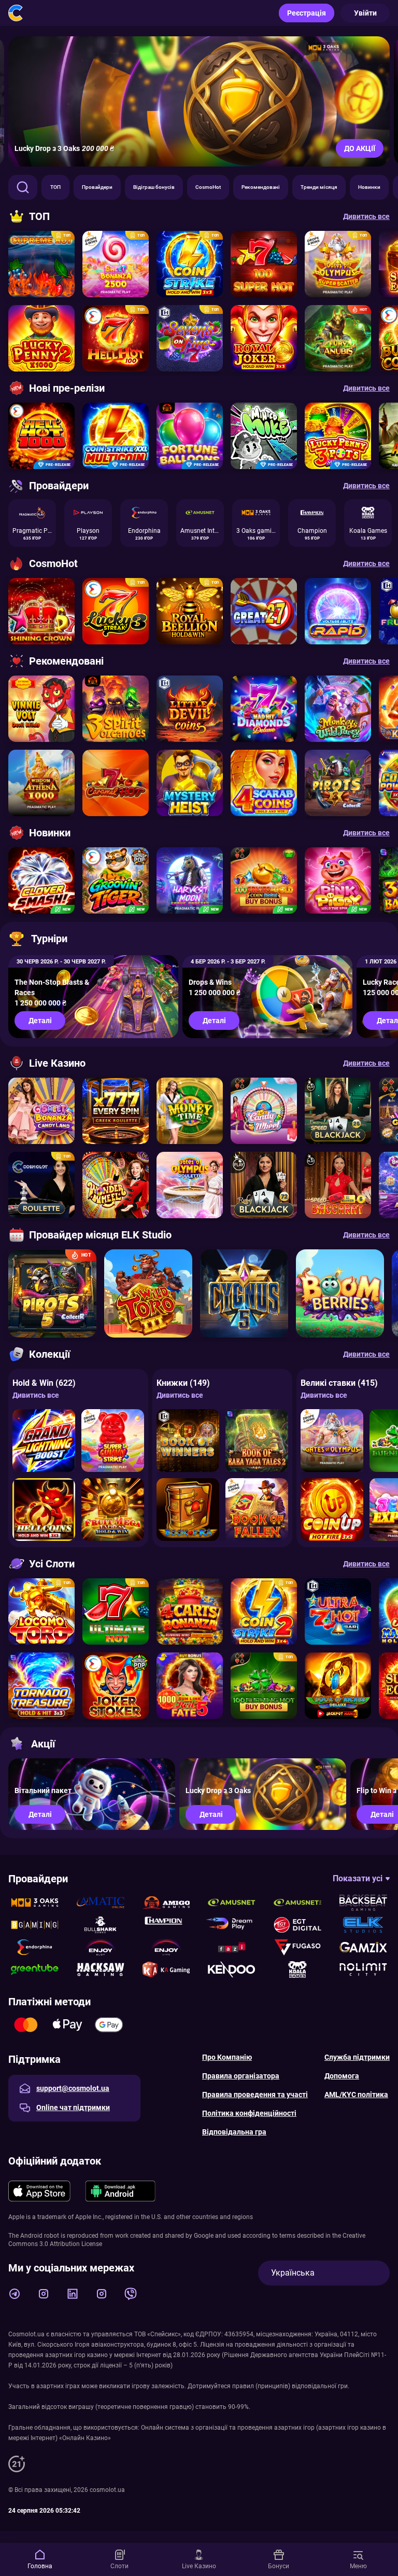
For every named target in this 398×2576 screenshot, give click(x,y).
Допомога (342, 2076)
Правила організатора (241, 2076)
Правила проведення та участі (255, 2095)
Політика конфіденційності (249, 2113)
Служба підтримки (357, 2057)
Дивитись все (36, 1395)
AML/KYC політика (356, 2095)
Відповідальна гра (234, 2132)
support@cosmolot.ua (73, 2088)
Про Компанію (227, 2057)
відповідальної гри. (321, 2386)
